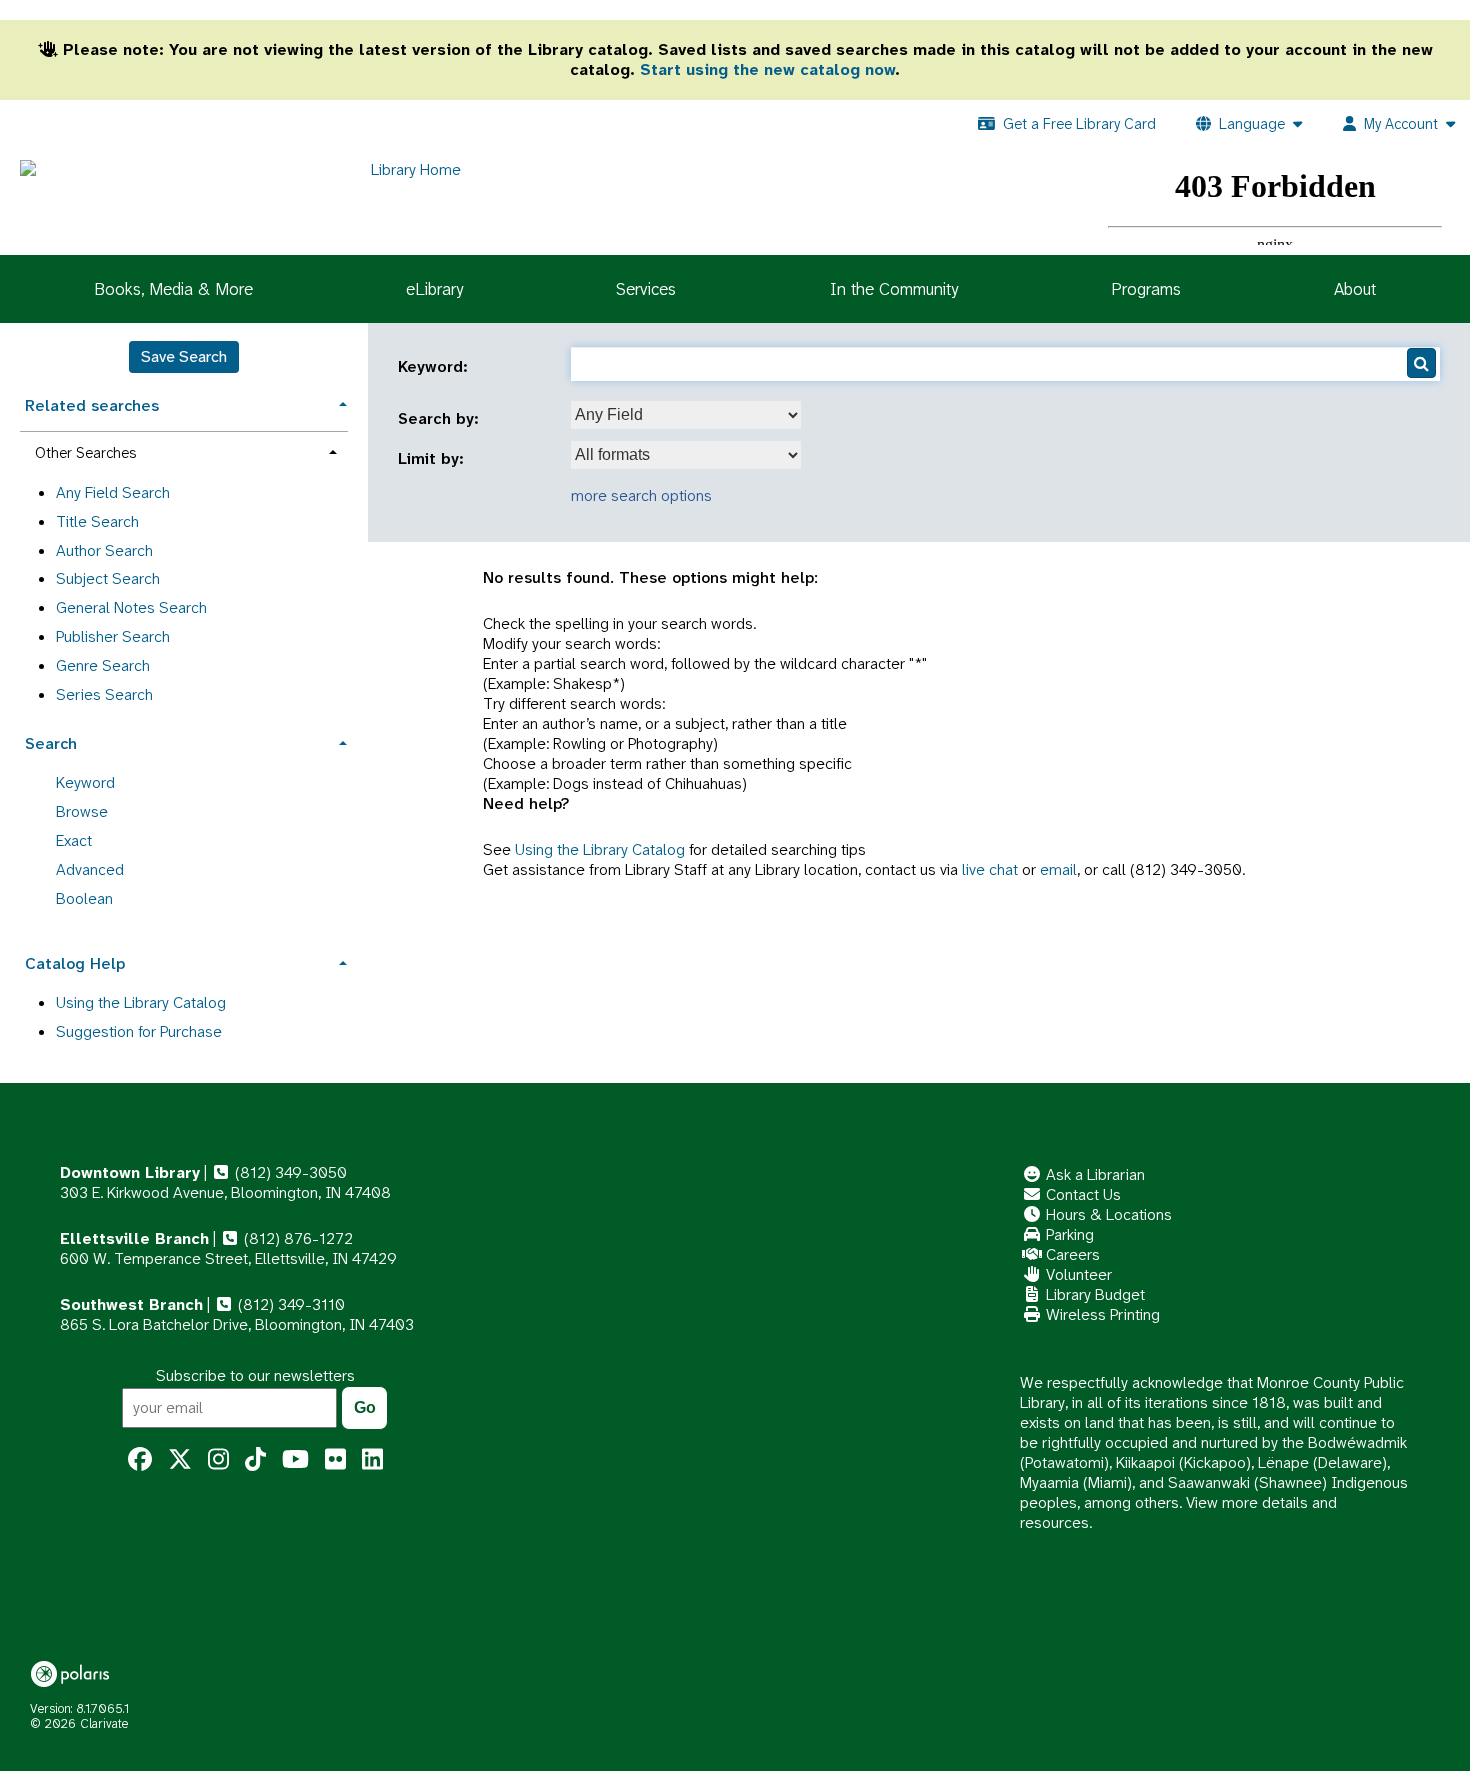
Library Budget (1093, 1294)
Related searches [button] (92, 405)
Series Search (104, 694)
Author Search (104, 550)
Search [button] (51, 743)
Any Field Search (113, 492)
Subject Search (108, 578)
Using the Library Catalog (600, 849)
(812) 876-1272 (296, 1238)
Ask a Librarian (1093, 1174)
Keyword (85, 782)
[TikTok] (255, 1460)
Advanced (90, 869)
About (1355, 289)
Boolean (84, 898)
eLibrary (434, 289)
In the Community (894, 289)
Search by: (441, 419)
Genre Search (103, 665)
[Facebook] (140, 1460)
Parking (1068, 1234)
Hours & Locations (1107, 1214)
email (1058, 869)
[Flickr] (335, 1460)
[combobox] (686, 415)
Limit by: (433, 459)
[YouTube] (295, 1460)
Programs (1146, 289)
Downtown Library (130, 1172)
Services (646, 289)
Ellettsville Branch (134, 1238)
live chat (990, 869)
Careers (1071, 1254)
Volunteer (1077, 1274)
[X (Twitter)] (180, 1460)
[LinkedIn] (372, 1460)
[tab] (184, 403)
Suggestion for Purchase (139, 1031)
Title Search (97, 521)
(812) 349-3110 (289, 1304)
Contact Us (1081, 1194)
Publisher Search (113, 636)
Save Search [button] (184, 356)
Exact (74, 840)
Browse (82, 811)
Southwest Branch (131, 1304)
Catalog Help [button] (75, 963)
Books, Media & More (173, 289)
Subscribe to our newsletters (255, 1375)
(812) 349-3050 (289, 1172)
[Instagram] (218, 1460)
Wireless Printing (1101, 1314)
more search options (641, 495)
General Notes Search (131, 607)
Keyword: (435, 367)
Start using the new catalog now (767, 69)
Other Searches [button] (85, 453)
